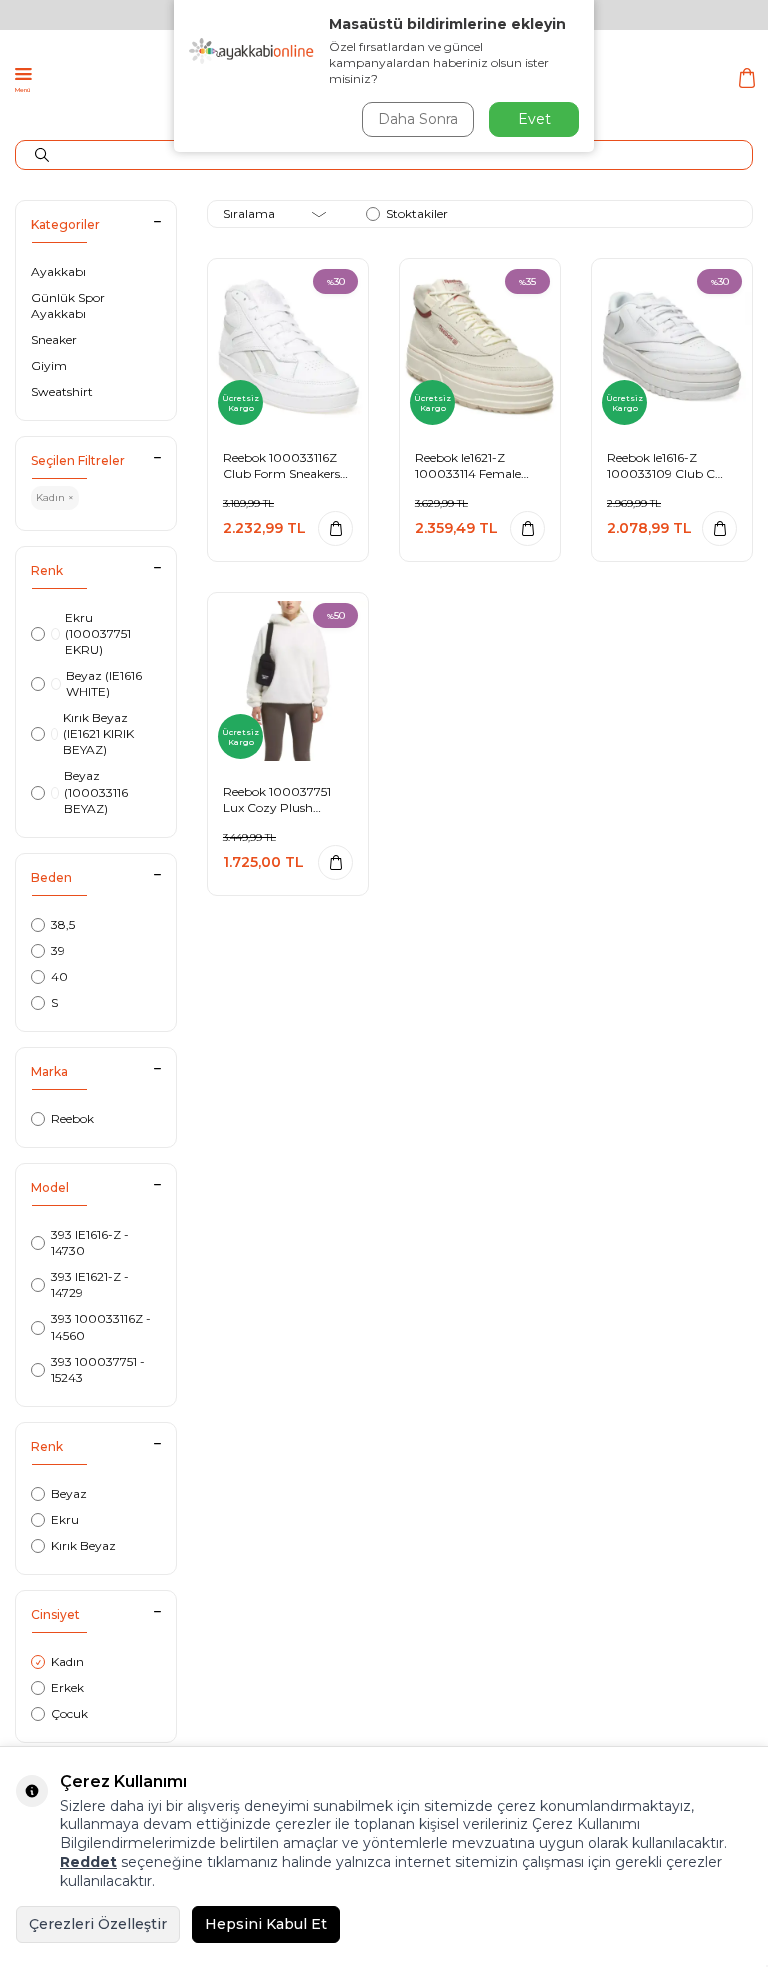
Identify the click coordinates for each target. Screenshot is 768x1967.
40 (59, 976)
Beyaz (69, 1493)
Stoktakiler (417, 213)
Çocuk (69, 1713)
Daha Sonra (418, 119)
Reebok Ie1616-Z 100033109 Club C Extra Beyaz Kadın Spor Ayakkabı (661, 465)
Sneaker (54, 339)
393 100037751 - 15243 (98, 1369)
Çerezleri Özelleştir (98, 1924)
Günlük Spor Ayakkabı (68, 305)
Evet (534, 119)
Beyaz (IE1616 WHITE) (104, 683)
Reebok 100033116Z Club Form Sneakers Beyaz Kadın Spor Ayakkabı (281, 465)
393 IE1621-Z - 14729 (90, 1284)
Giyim (49, 365)
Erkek (67, 1687)
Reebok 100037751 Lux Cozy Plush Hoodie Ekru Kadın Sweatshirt (277, 799)
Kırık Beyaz (83, 1545)
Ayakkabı (58, 271)
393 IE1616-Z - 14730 (90, 1242)
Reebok (72, 1118)
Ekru (65, 1519)
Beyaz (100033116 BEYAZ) (96, 791)
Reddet (88, 1862)
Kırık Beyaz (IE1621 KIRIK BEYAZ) (98, 733)
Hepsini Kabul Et (266, 1924)
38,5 (63, 924)
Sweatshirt (62, 391)
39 (58, 950)
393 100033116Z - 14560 (101, 1326)
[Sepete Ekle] (335, 528)
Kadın (67, 1661)
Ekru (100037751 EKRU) (98, 633)
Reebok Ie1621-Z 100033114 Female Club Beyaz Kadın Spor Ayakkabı (468, 465)
